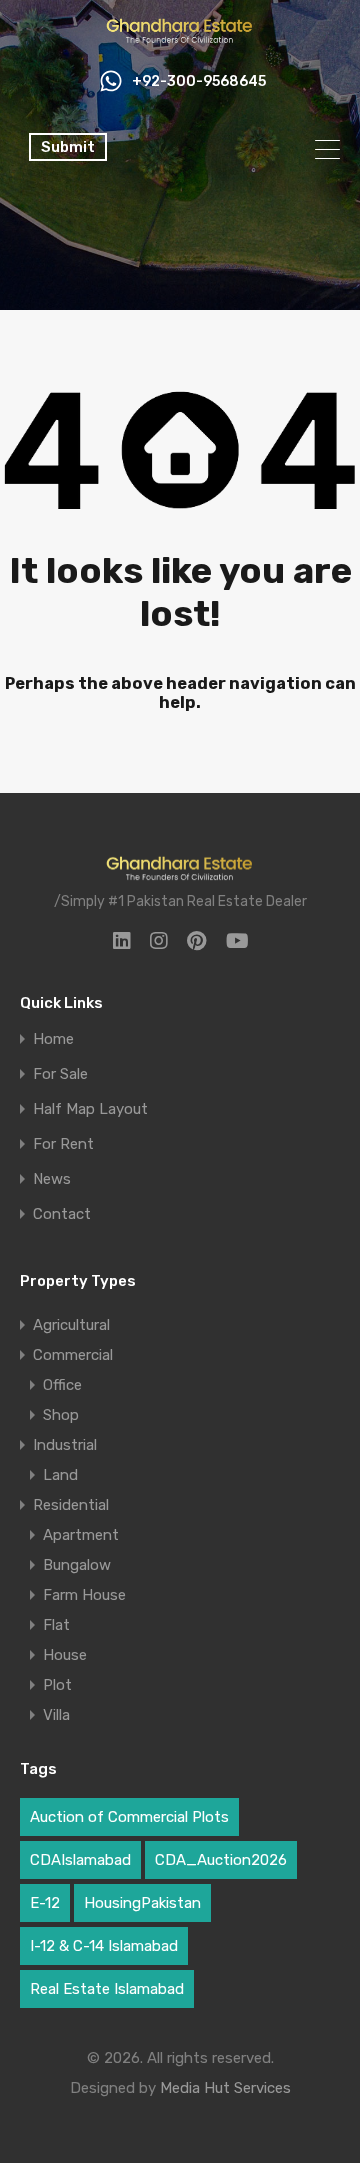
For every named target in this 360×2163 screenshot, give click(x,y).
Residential (71, 1505)
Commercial (73, 1355)
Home (53, 1039)
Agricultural (71, 1325)
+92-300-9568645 (199, 82)
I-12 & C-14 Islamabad (104, 1946)
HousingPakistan (142, 1903)
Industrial (65, 1445)
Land (60, 1475)
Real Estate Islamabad (107, 1989)
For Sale (60, 1074)
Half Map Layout (90, 1109)
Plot (57, 1685)
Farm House (84, 1595)
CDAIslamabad (80, 1860)
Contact (62, 1214)
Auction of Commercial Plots (129, 1817)
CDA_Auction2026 (221, 1860)
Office (62, 1385)
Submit (68, 147)
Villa (56, 1715)
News (52, 1179)
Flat (56, 1625)
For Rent (63, 1144)
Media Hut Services (225, 2088)
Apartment (81, 1535)
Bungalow (77, 1565)
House (65, 1655)
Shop (61, 1415)
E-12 (45, 1903)
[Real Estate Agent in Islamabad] (180, 38)
